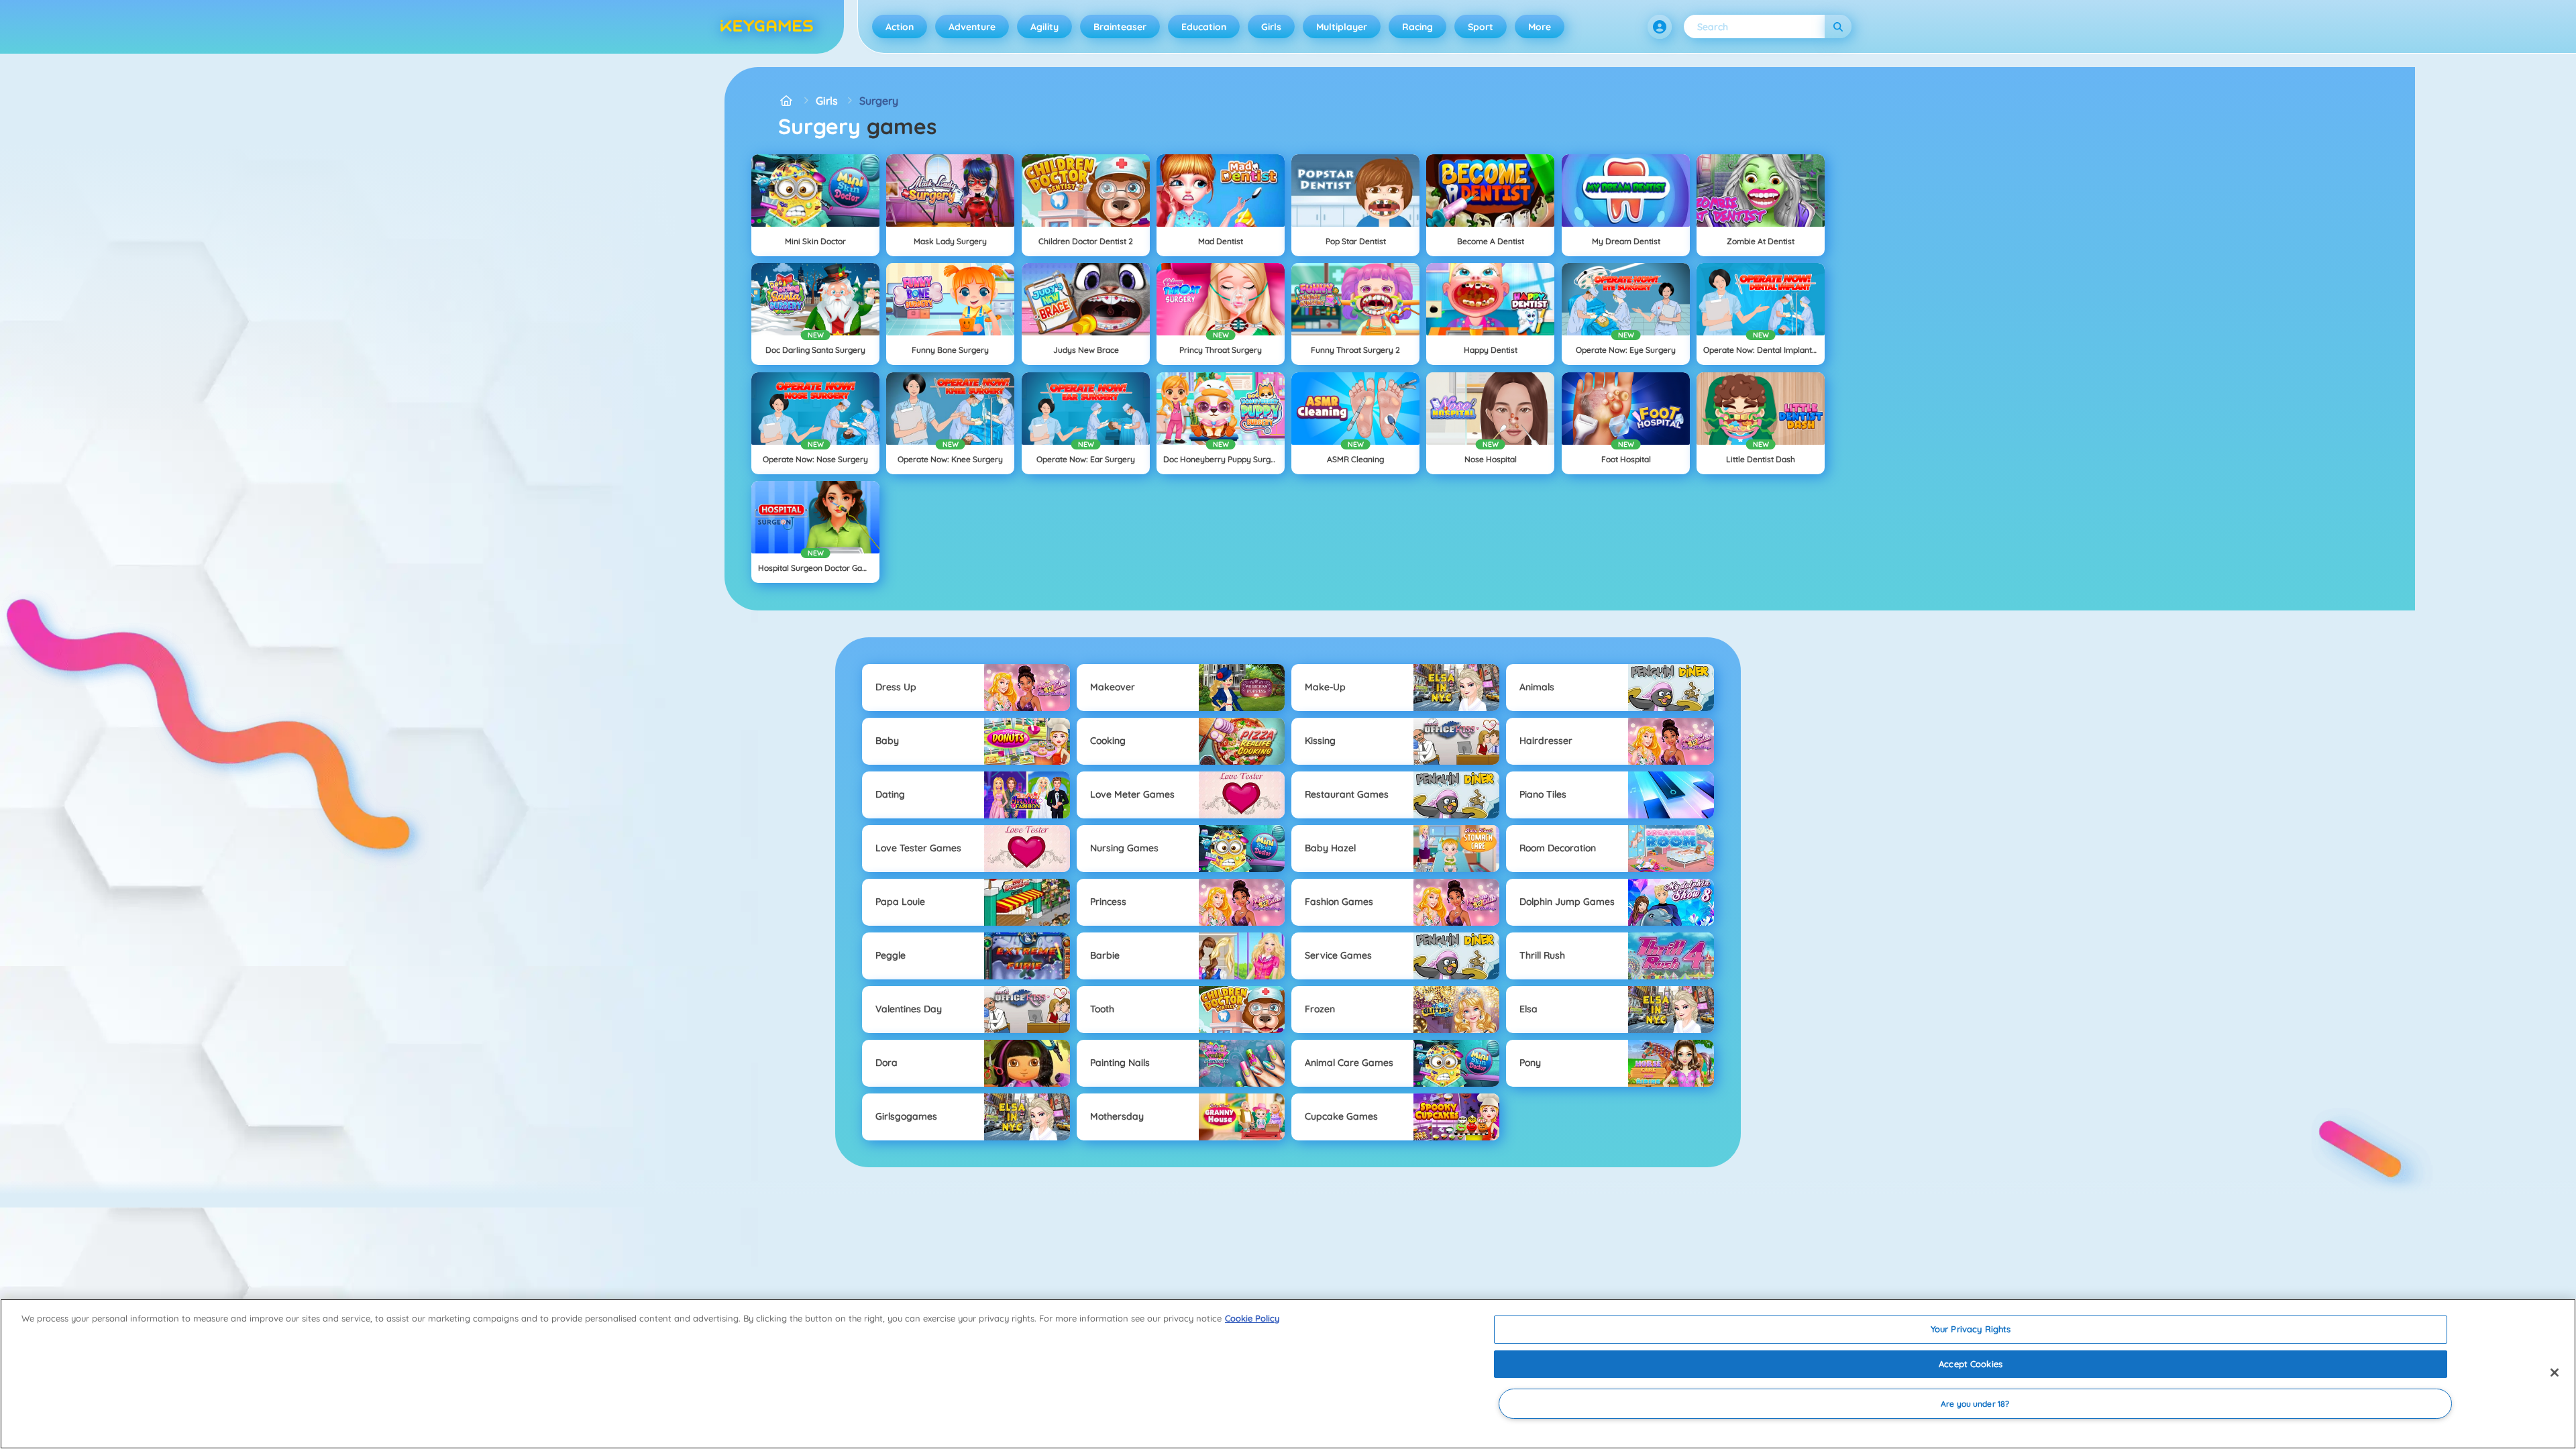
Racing (1417, 27)
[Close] (2555, 1373)
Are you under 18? (1975, 1404)
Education (1204, 27)
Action (900, 27)
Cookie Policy (1252, 1318)
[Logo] (767, 27)
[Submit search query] (1838, 26)
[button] (1660, 27)
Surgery (879, 101)
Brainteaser (1120, 27)
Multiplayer (1342, 27)
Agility (1044, 27)
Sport (1481, 27)
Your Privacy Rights (1971, 1329)
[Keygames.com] (786, 101)
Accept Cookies (1971, 1364)
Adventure (972, 27)
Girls (1271, 27)
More (1540, 27)
